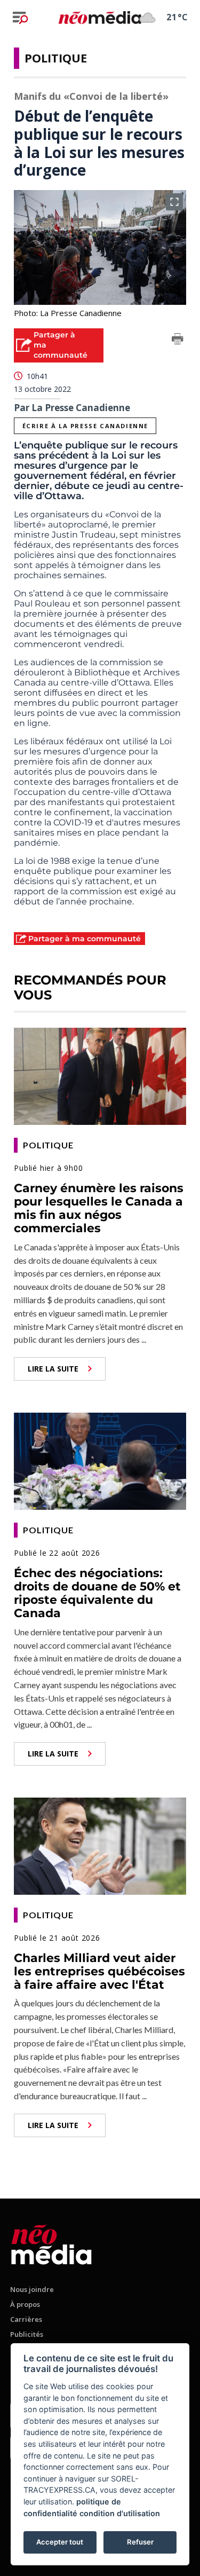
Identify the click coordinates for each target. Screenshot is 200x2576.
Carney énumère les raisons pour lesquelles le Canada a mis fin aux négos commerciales (99, 1208)
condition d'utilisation (120, 2513)
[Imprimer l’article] (178, 341)
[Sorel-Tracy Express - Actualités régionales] (100, 17)
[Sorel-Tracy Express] (51, 2243)
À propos (25, 2304)
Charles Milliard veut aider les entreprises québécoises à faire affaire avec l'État (99, 1972)
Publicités (27, 2334)
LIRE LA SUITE (53, 1369)
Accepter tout (60, 2542)
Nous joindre (32, 2289)
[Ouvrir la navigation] (20, 18)
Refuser (140, 2542)
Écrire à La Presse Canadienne (85, 426)
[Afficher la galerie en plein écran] (174, 202)
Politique (56, 58)
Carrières (26, 2319)
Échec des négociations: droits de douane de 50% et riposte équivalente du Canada (97, 1593)
